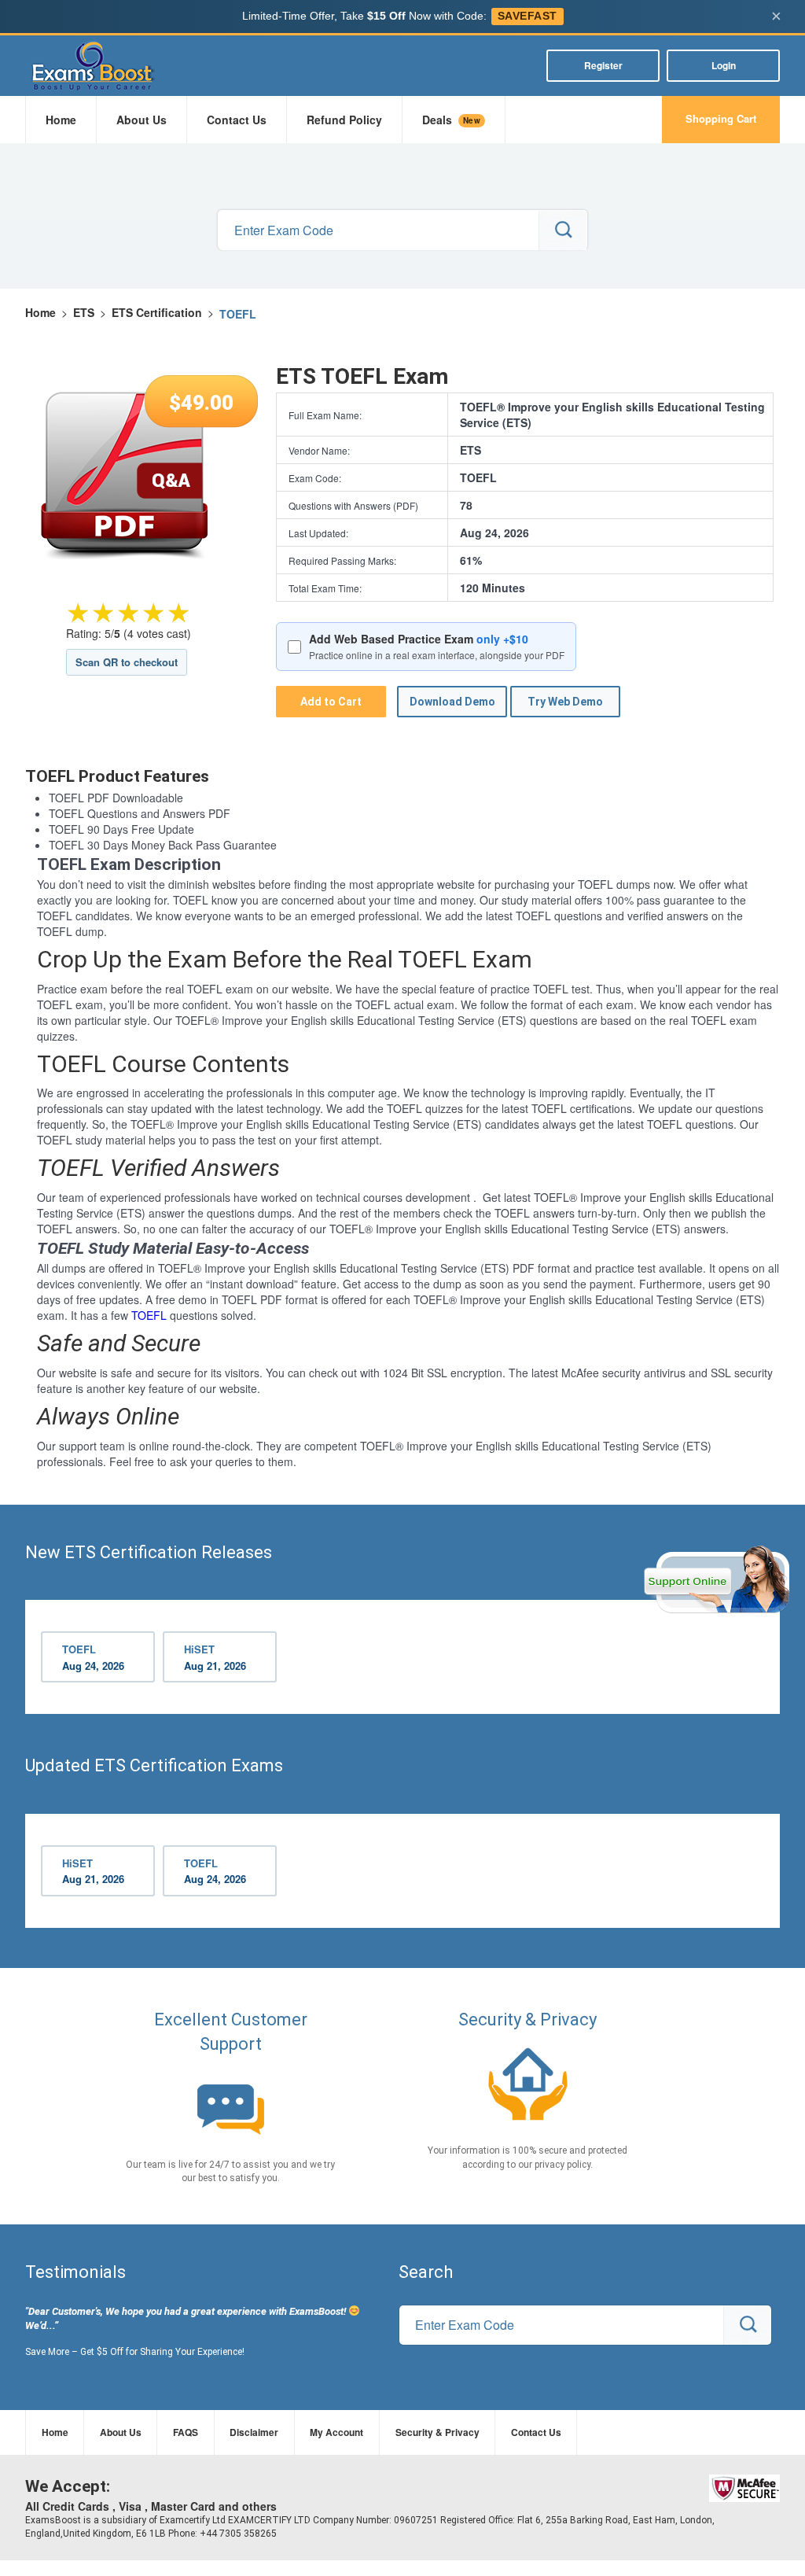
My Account (336, 2432)
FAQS (186, 2432)
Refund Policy (344, 120)
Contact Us (237, 120)
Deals (451, 120)
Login (724, 65)
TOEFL (149, 1315)
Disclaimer (254, 2432)
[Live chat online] (717, 1579)
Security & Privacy (437, 2432)
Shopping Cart (721, 118)
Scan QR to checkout (127, 662)
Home (61, 120)
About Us (142, 120)
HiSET (215, 1657)
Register (603, 65)
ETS (84, 312)
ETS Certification (157, 312)
